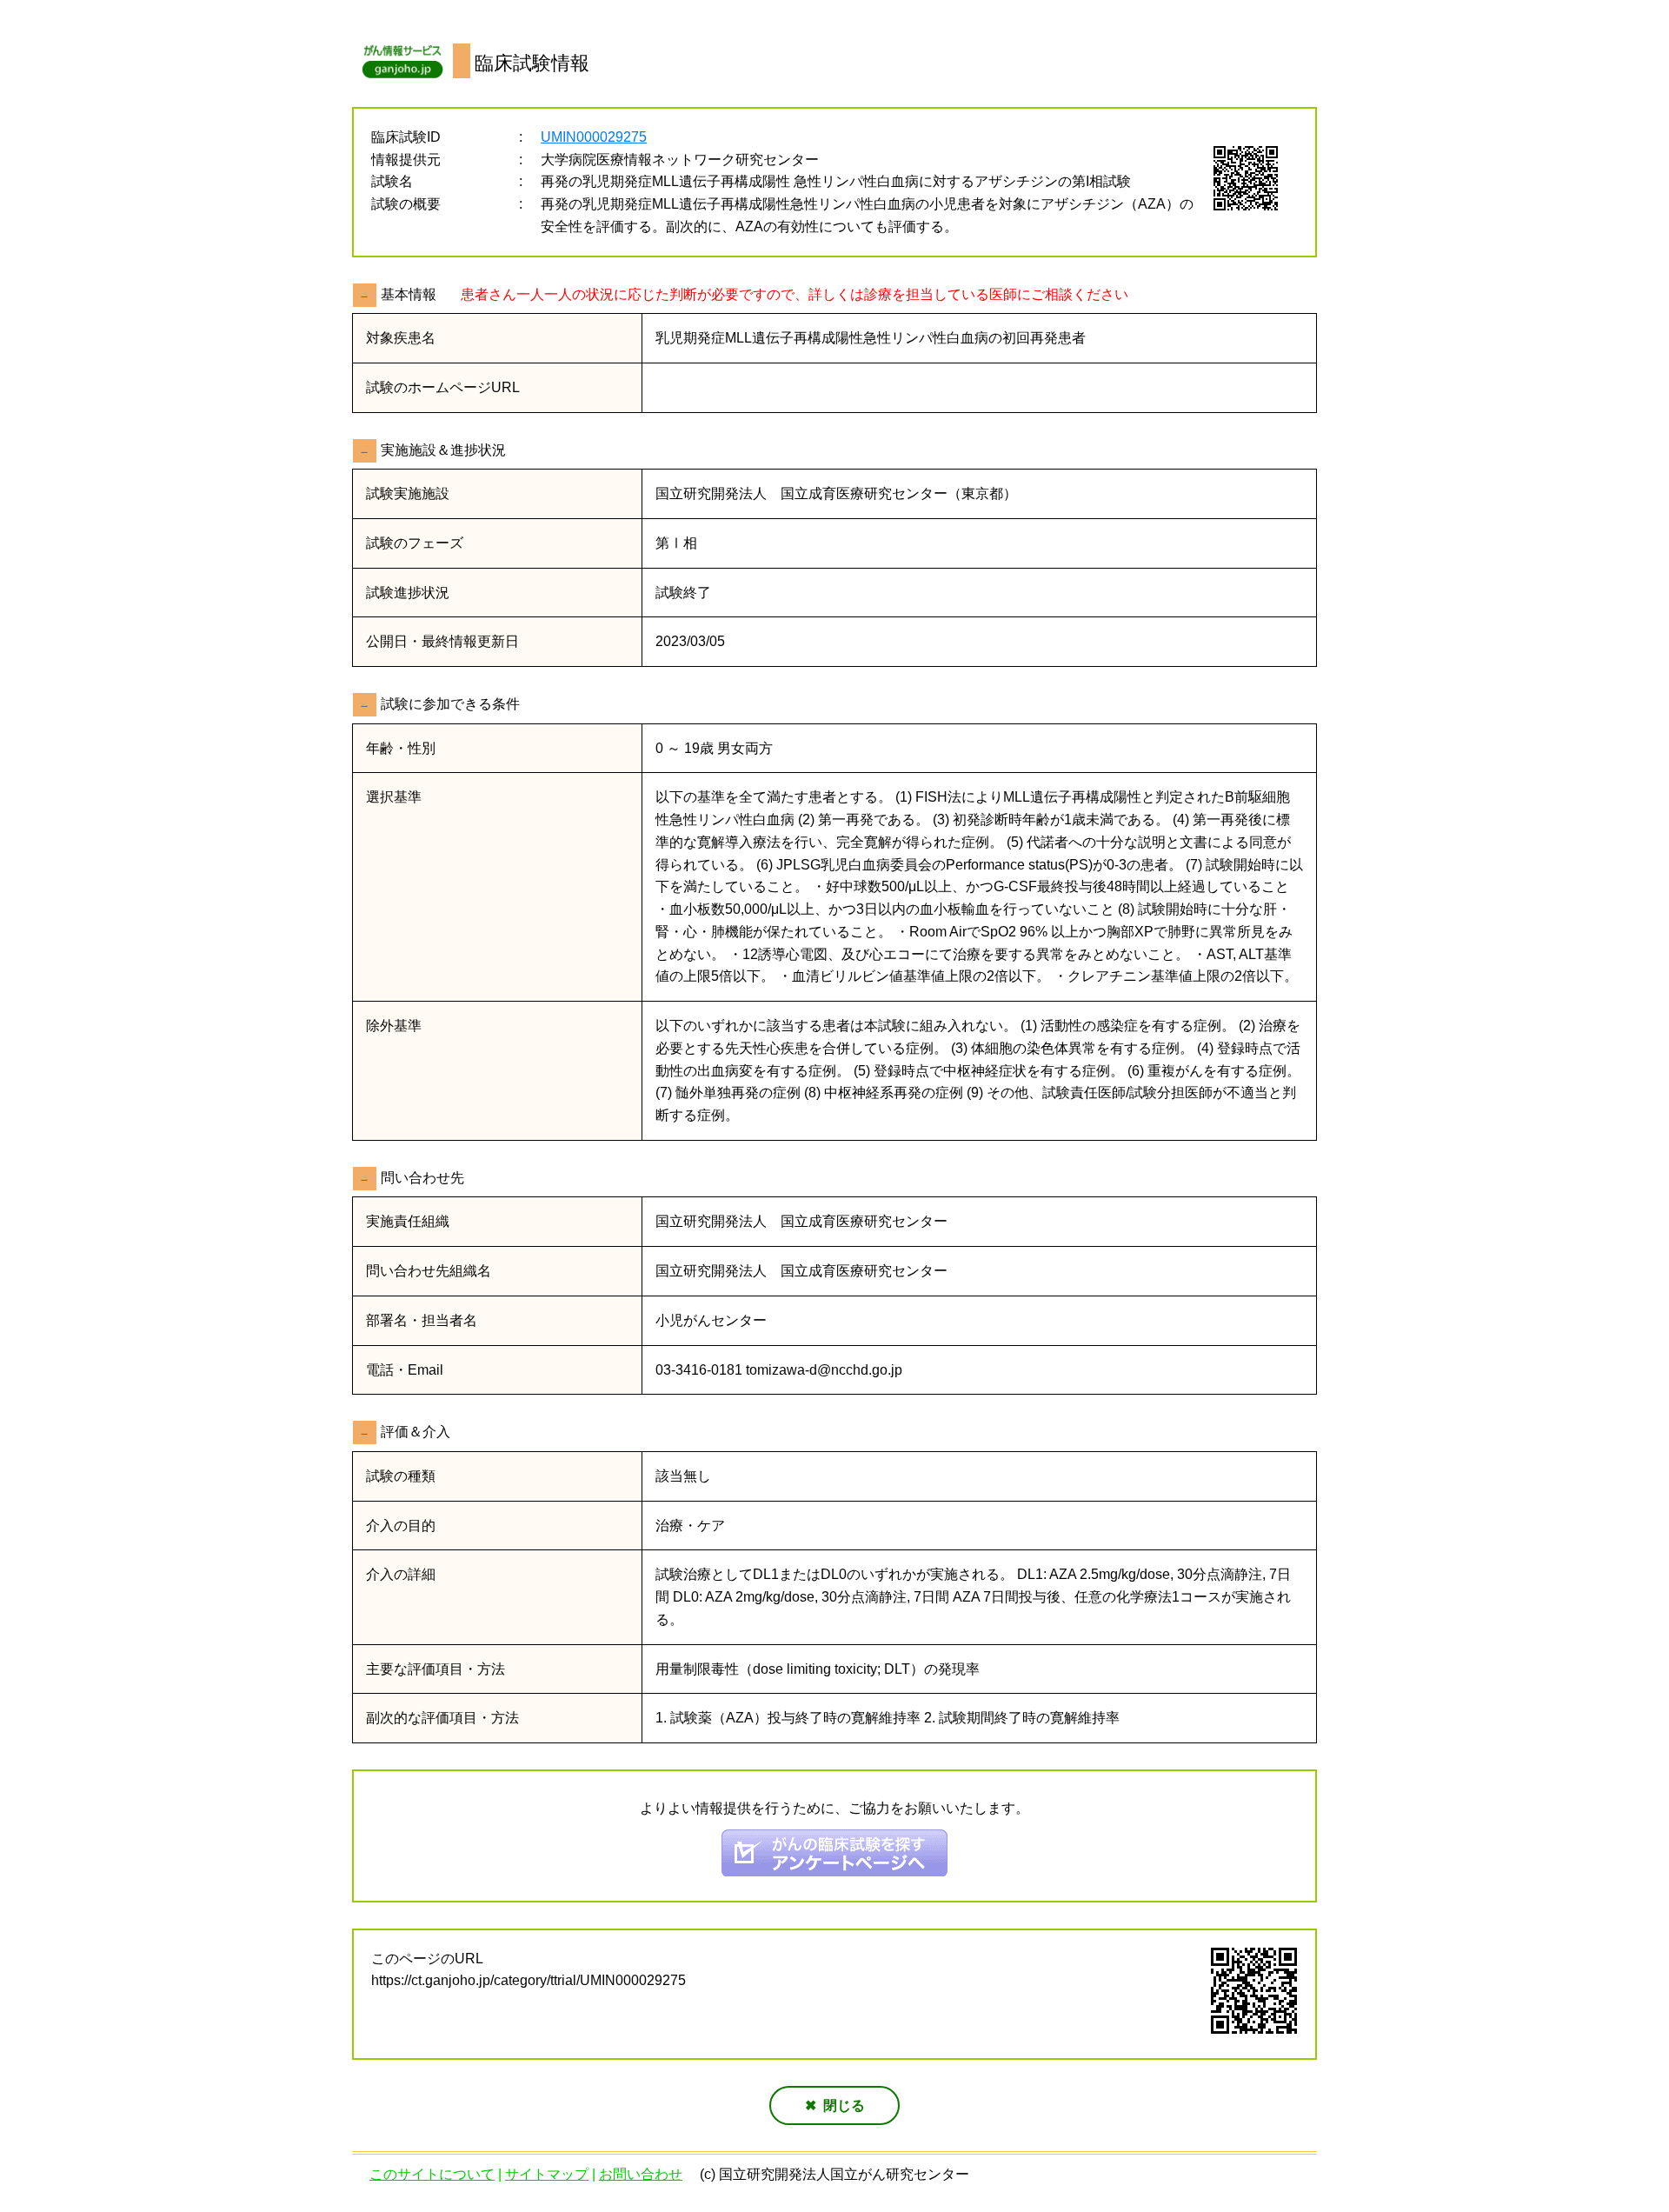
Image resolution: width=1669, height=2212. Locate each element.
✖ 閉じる (835, 2105)
